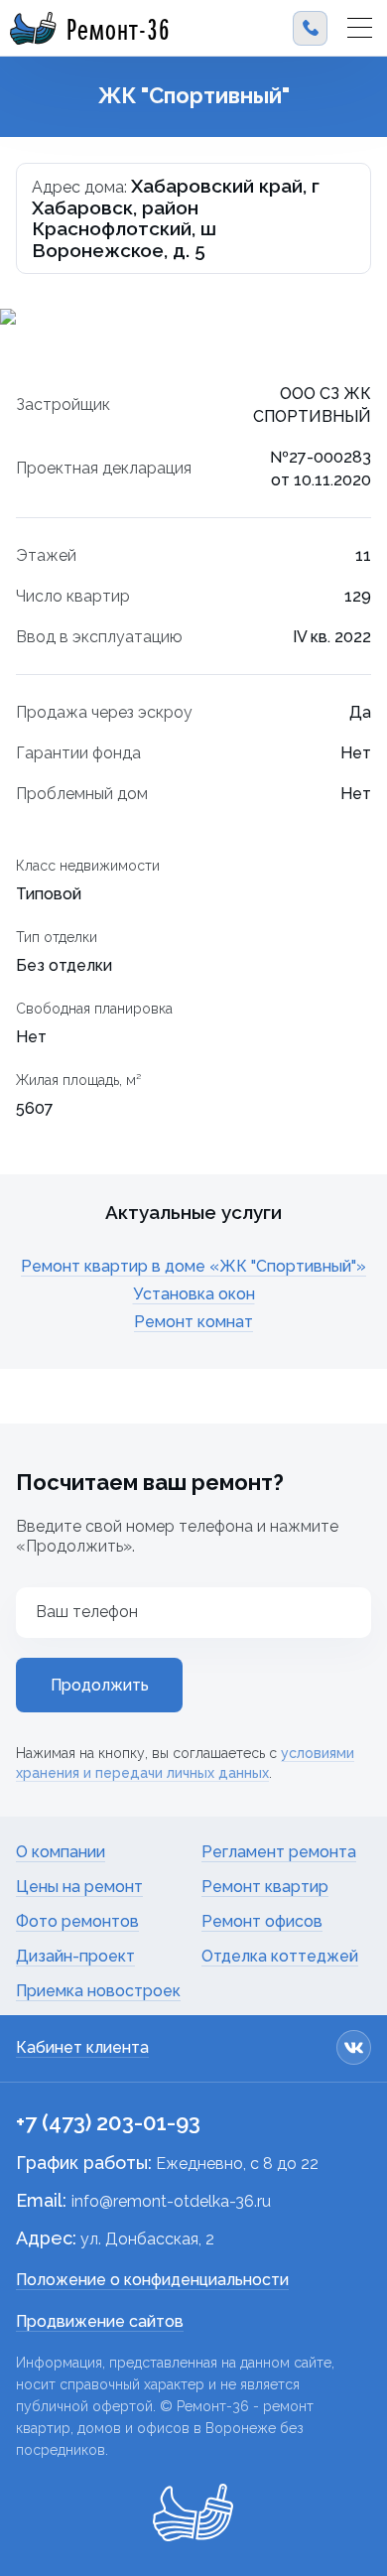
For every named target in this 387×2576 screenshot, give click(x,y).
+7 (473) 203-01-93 (108, 2122)
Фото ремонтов (77, 1921)
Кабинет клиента (82, 2047)
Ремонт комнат (193, 1322)
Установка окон (194, 1294)
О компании (61, 1852)
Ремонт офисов (262, 1921)
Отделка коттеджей (280, 1956)
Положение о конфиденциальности (152, 2280)
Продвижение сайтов (100, 2321)
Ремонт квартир (265, 1887)
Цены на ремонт (79, 1887)
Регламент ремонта (279, 1852)
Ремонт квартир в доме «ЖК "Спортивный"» (193, 1266)
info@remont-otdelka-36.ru (171, 2201)
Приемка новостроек (98, 1991)
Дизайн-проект (75, 1956)
